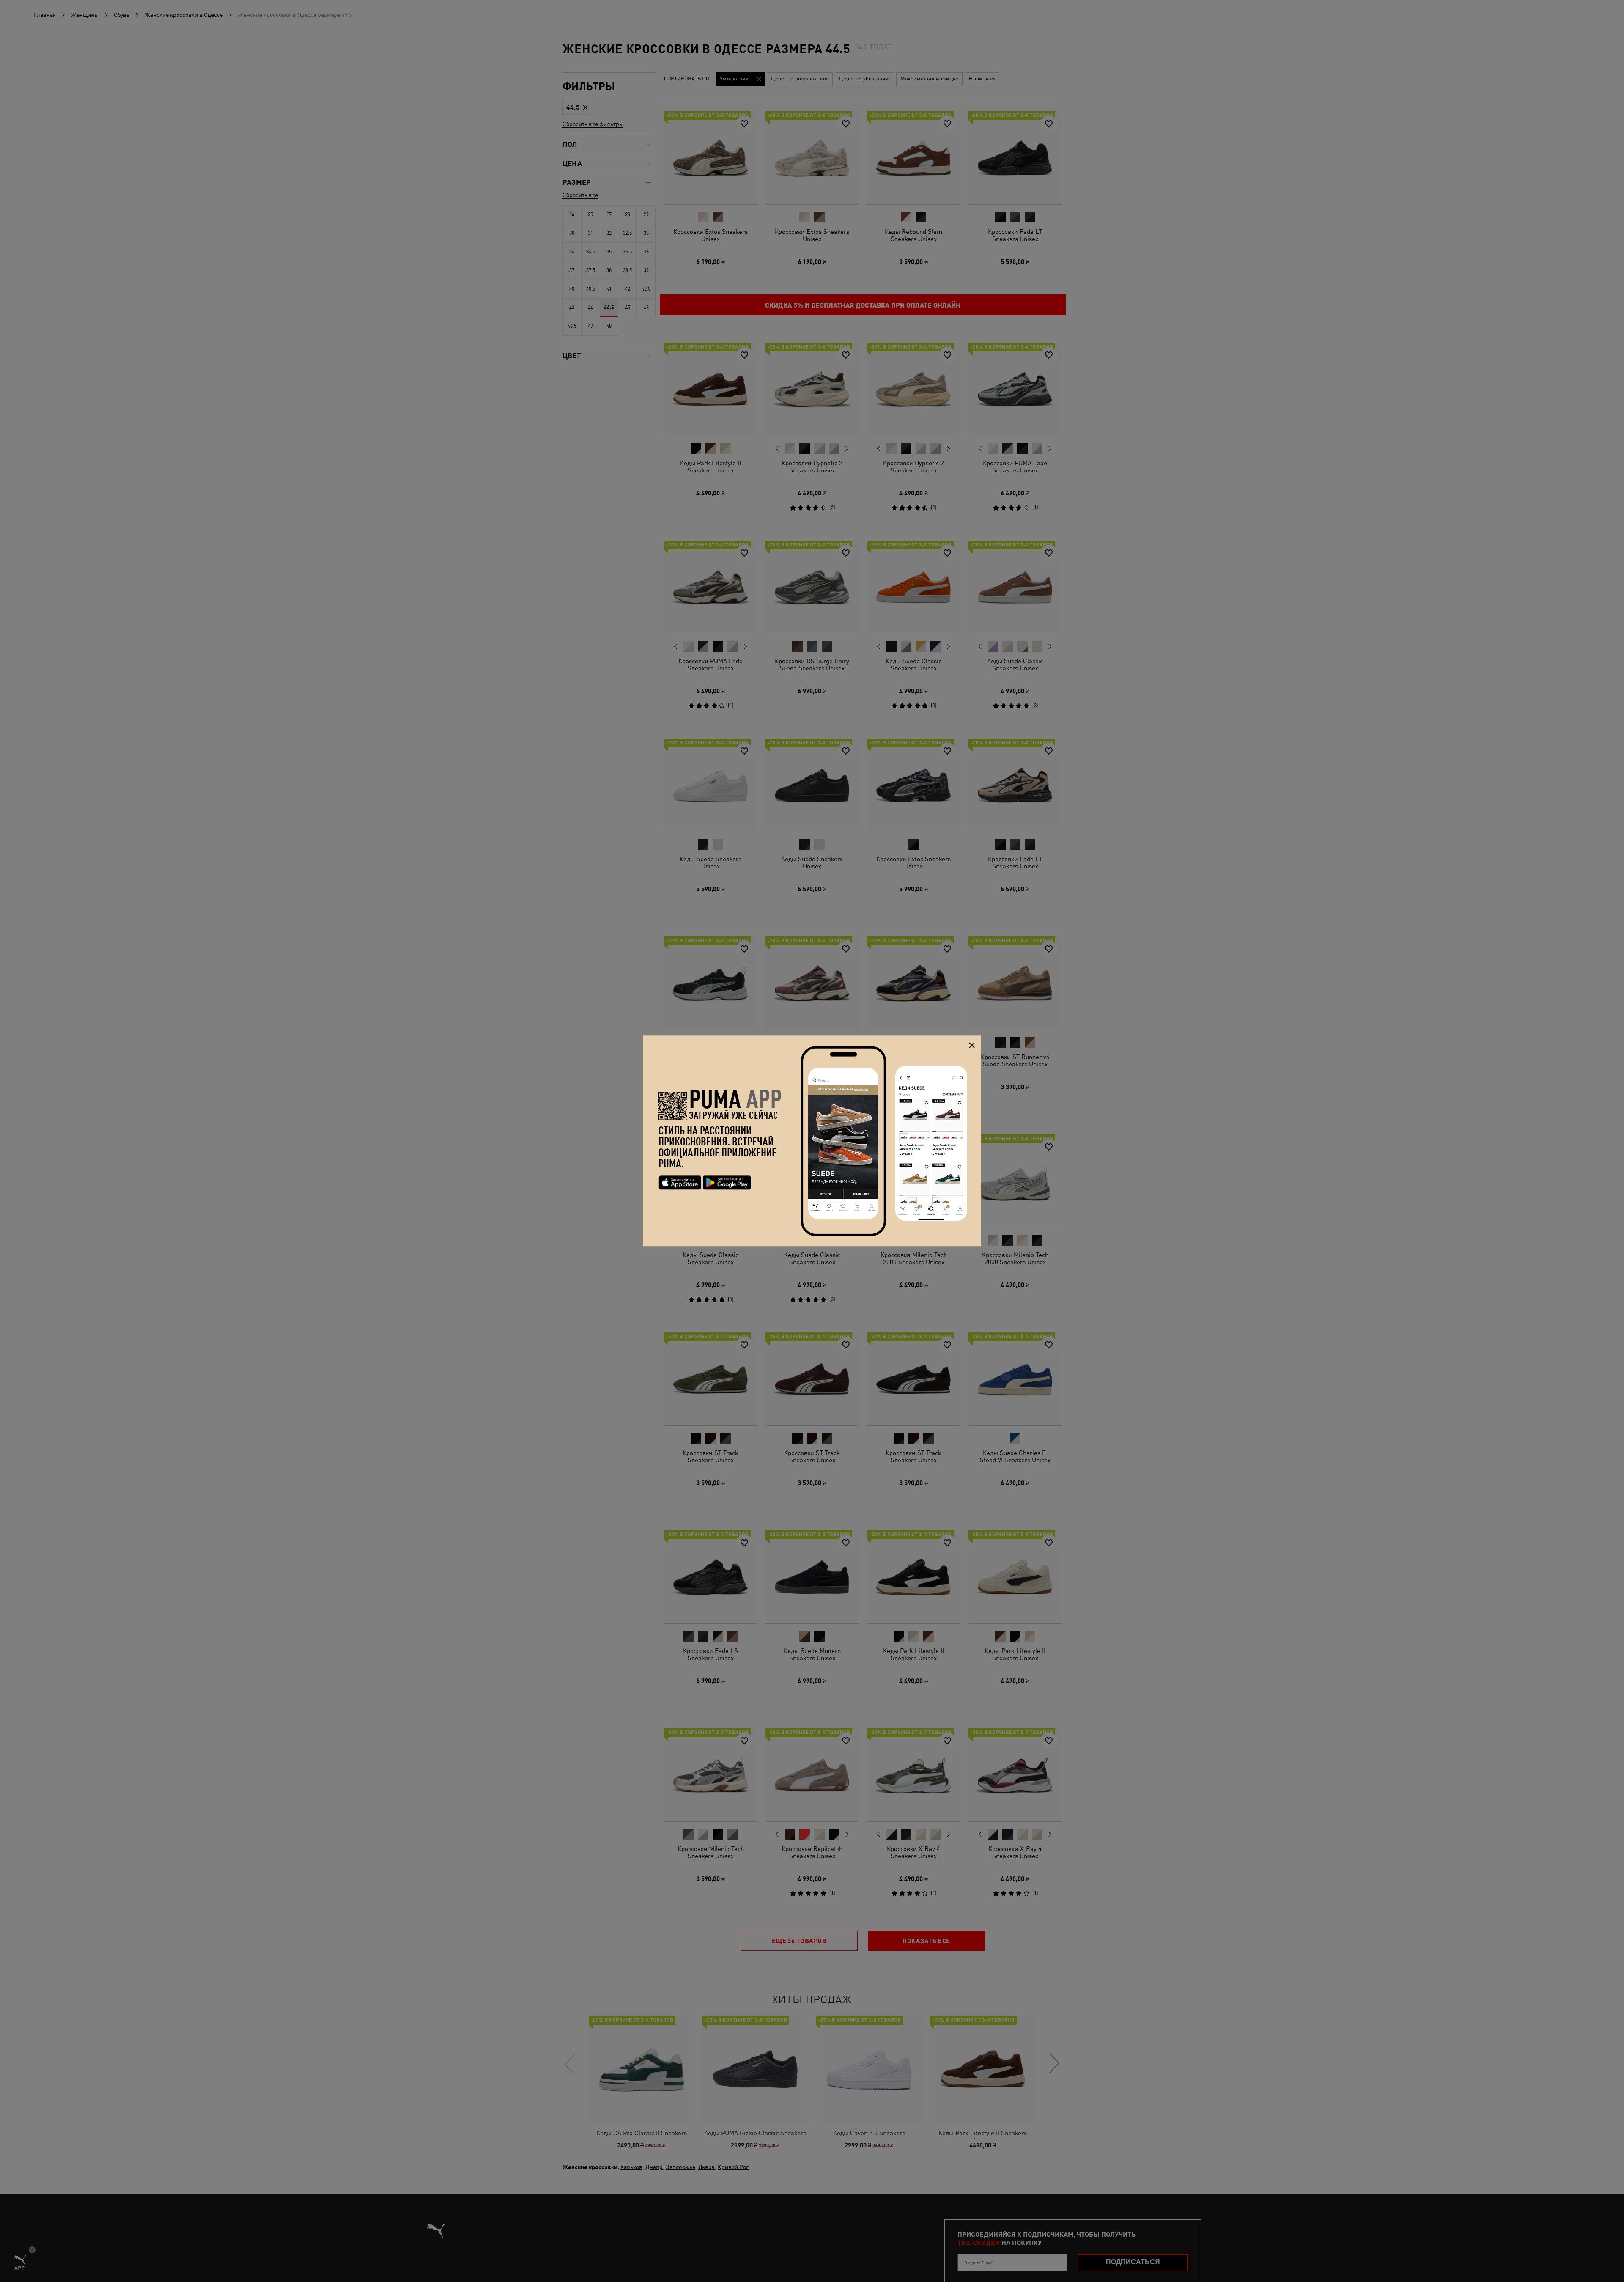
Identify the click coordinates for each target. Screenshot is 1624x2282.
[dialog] (812, 1141)
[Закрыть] (972, 1045)
